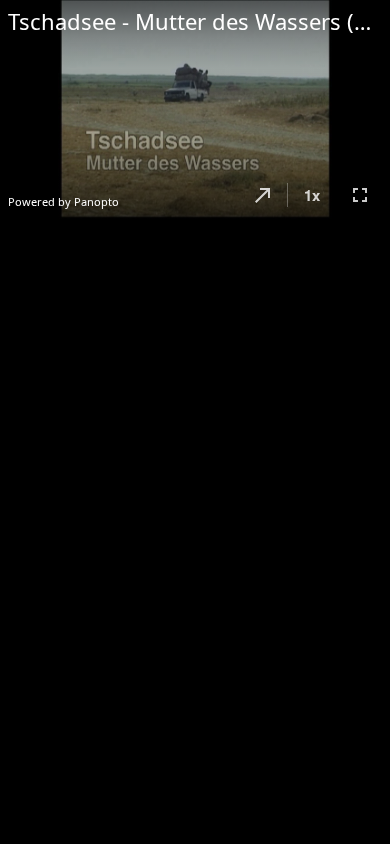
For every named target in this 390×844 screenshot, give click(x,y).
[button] (263, 195)
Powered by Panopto (63, 201)
